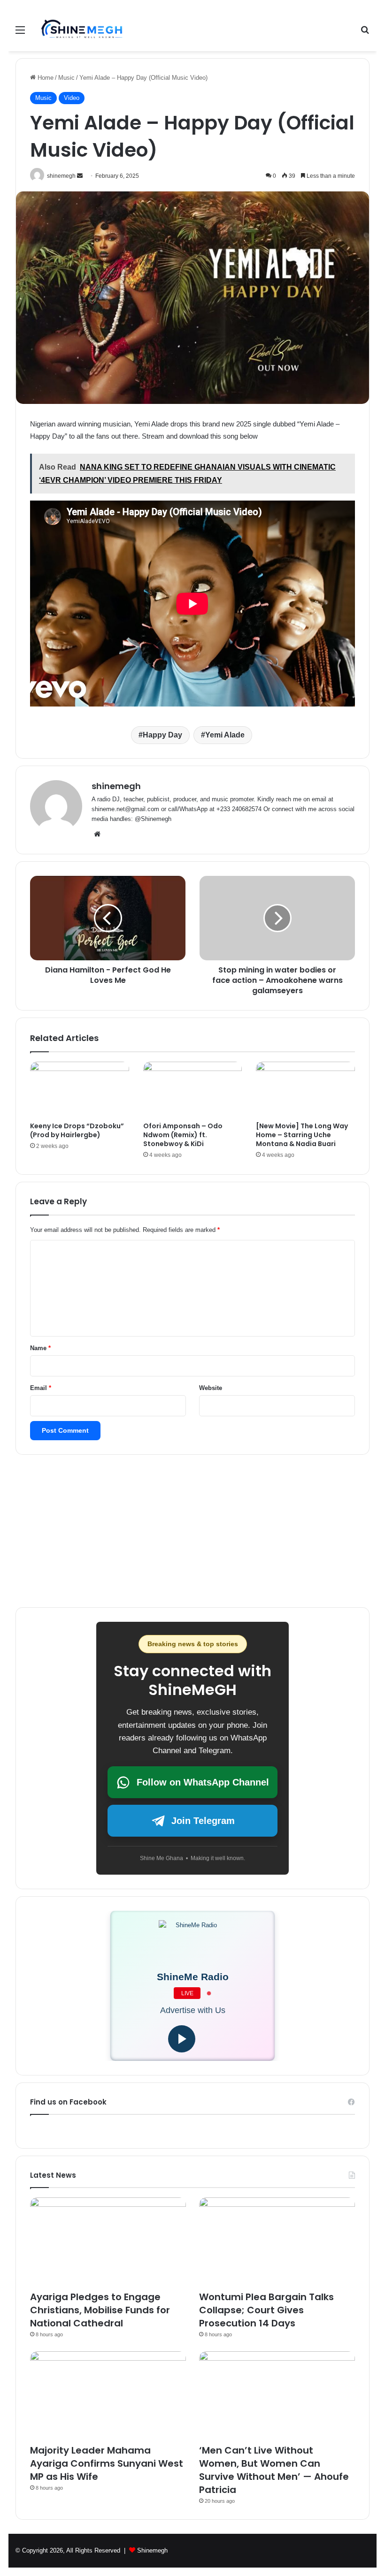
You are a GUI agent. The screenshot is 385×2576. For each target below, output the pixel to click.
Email (41, 1388)
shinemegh (116, 786)
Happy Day (162, 735)
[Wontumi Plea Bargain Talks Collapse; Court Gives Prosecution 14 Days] (277, 2241)
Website (211, 1388)
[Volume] (210, 2039)
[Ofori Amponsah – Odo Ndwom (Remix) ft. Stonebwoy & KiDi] (193, 1090)
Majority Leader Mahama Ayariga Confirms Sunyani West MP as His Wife (107, 2463)
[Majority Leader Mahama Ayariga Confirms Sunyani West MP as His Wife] (108, 2395)
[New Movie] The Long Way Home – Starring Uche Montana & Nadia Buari (302, 1135)
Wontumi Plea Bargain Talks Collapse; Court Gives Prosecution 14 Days (266, 2310)
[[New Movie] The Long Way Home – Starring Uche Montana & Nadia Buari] (305, 1090)
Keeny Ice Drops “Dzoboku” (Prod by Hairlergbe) (77, 1130)
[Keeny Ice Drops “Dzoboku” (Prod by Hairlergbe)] (80, 1090)
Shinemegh (152, 2550)
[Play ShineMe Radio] (182, 2039)
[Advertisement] (192, 122)
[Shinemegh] (82, 30)
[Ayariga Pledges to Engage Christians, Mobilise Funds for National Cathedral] (108, 2241)
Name (40, 1348)
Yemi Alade (225, 735)
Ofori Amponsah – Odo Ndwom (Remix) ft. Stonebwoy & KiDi (183, 1135)
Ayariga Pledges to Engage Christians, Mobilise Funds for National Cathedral (100, 2310)
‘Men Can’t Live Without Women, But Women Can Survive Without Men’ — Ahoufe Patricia (274, 2470)
